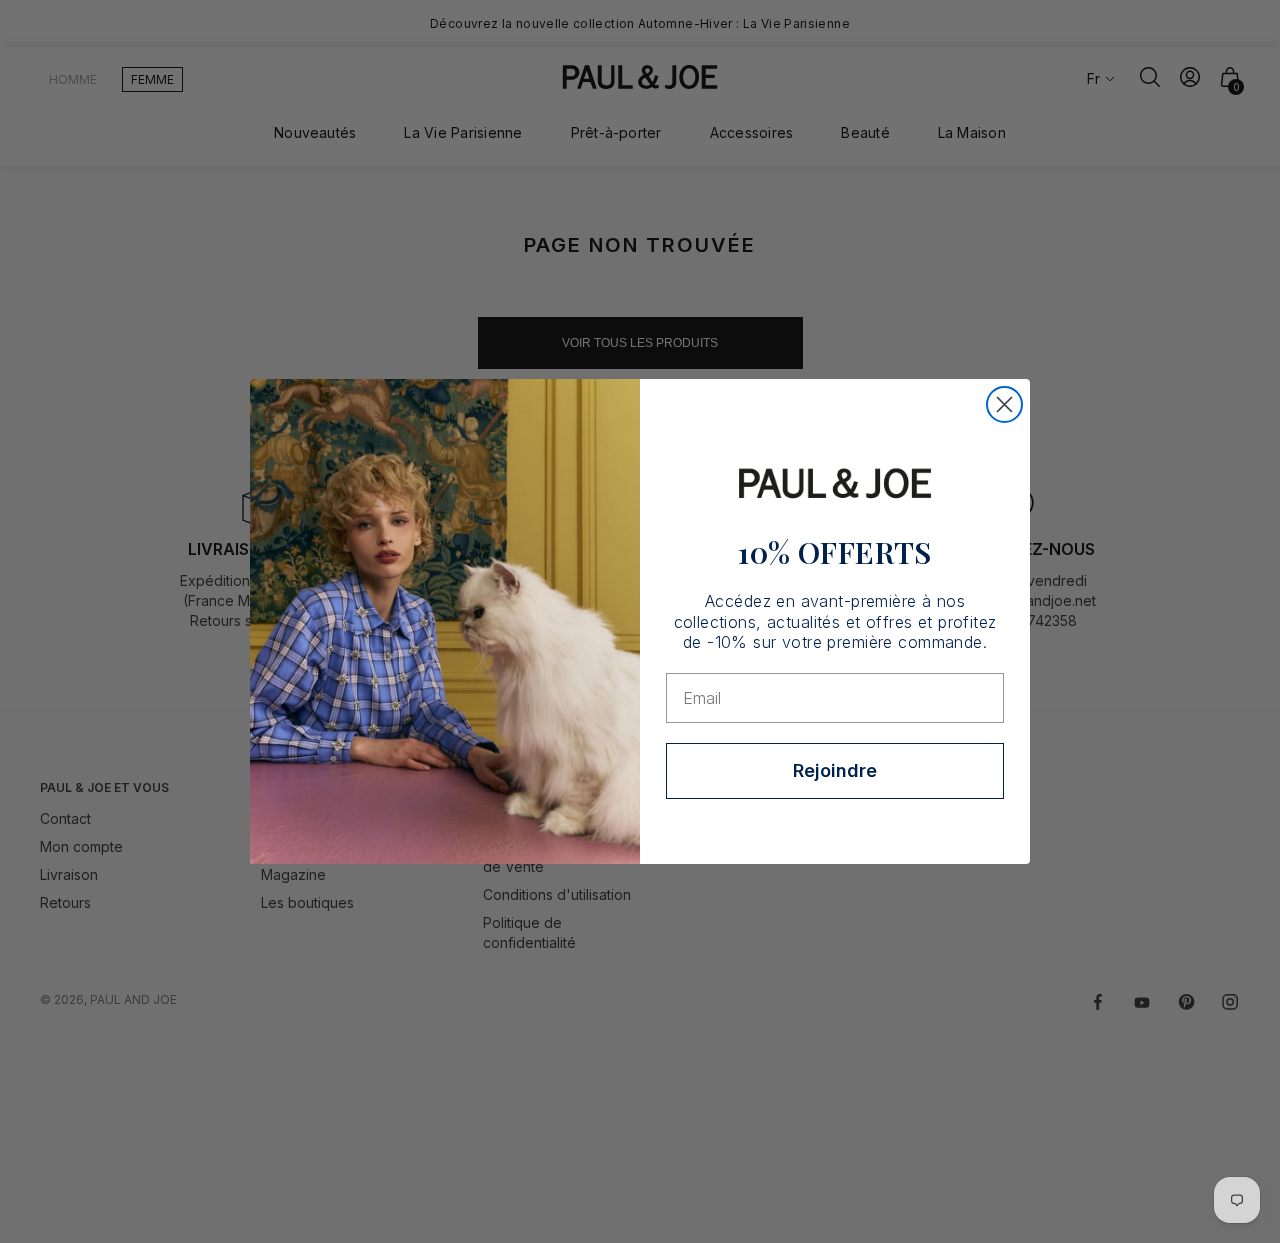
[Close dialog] (1004, 404)
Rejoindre (835, 770)
